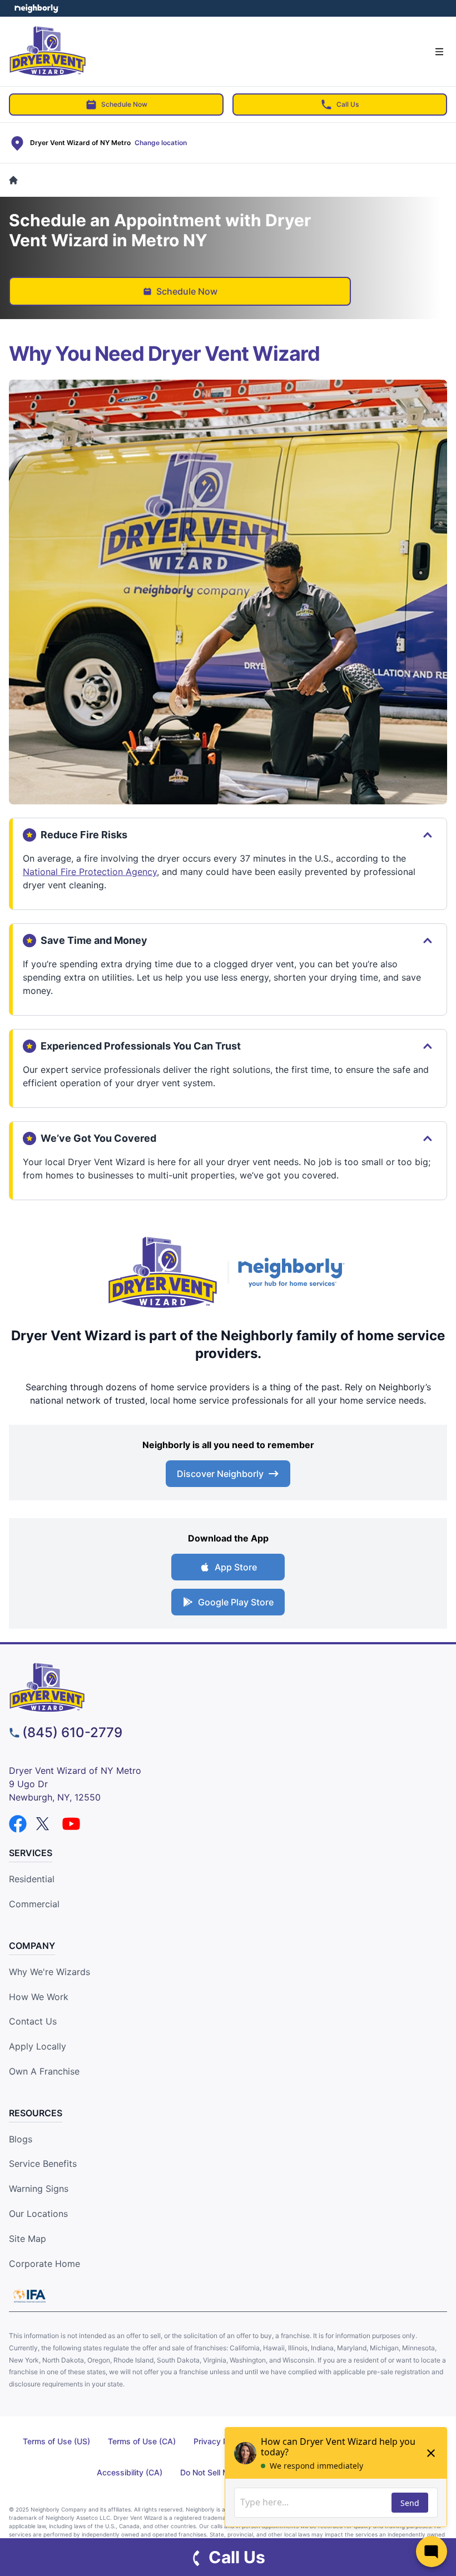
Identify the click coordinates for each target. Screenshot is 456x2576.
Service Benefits (43, 2164)
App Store (236, 1567)
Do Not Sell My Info (215, 2472)
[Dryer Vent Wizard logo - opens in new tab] (163, 1272)
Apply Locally (38, 2046)
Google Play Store (236, 1602)
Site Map (28, 2239)
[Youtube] (71, 1824)
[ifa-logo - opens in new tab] (29, 2296)
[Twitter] (44, 1824)
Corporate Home (44, 2264)
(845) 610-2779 (72, 1732)
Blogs (21, 2139)
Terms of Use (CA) (142, 2441)
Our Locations (38, 2214)
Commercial (34, 1904)
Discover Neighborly (220, 1474)
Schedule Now (124, 104)
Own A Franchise (44, 2071)
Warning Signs (39, 2189)
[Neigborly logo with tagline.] (294, 1272)
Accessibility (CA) (130, 2472)
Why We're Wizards (49, 1972)
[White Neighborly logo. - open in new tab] (36, 8)
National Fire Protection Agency (90, 872)
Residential (32, 1879)
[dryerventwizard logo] (228, 1687)
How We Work (39, 1997)
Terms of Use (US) (56, 2441)
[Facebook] (18, 1824)
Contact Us (33, 2021)
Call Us (348, 104)
